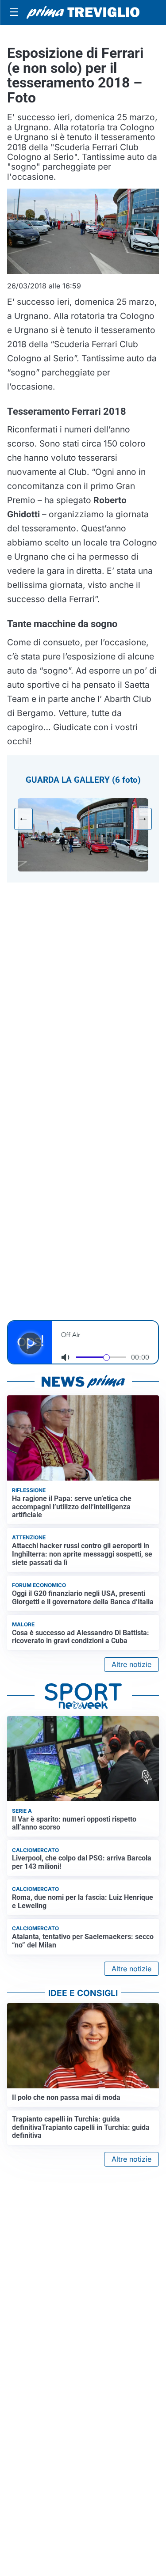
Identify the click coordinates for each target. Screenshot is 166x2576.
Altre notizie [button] (131, 1664)
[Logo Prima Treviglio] (83, 12)
